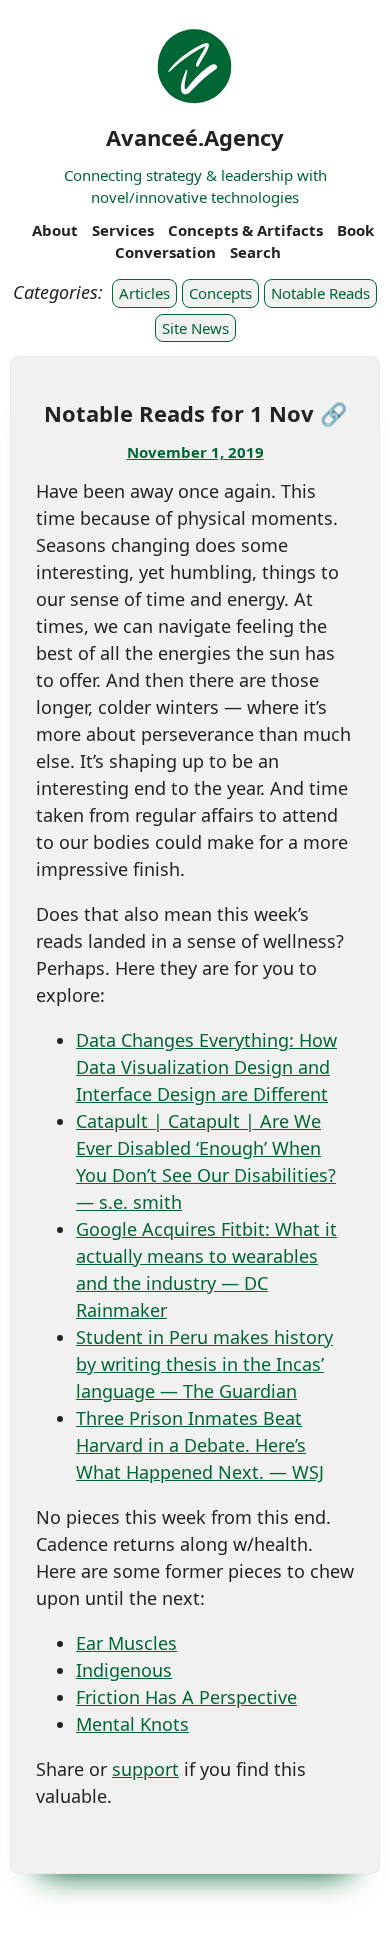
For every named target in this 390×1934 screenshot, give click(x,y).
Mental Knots (132, 1724)
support (145, 1769)
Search (255, 252)
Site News (195, 328)
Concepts (220, 293)
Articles (144, 293)
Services (123, 230)
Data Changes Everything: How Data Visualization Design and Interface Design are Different (206, 1067)
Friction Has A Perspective (186, 1697)
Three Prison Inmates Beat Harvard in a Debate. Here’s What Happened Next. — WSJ (200, 1445)
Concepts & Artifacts (245, 230)
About (55, 230)
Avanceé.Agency (195, 137)
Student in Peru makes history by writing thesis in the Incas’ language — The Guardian (204, 1364)
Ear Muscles (126, 1643)
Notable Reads (320, 293)
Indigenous (124, 1670)
